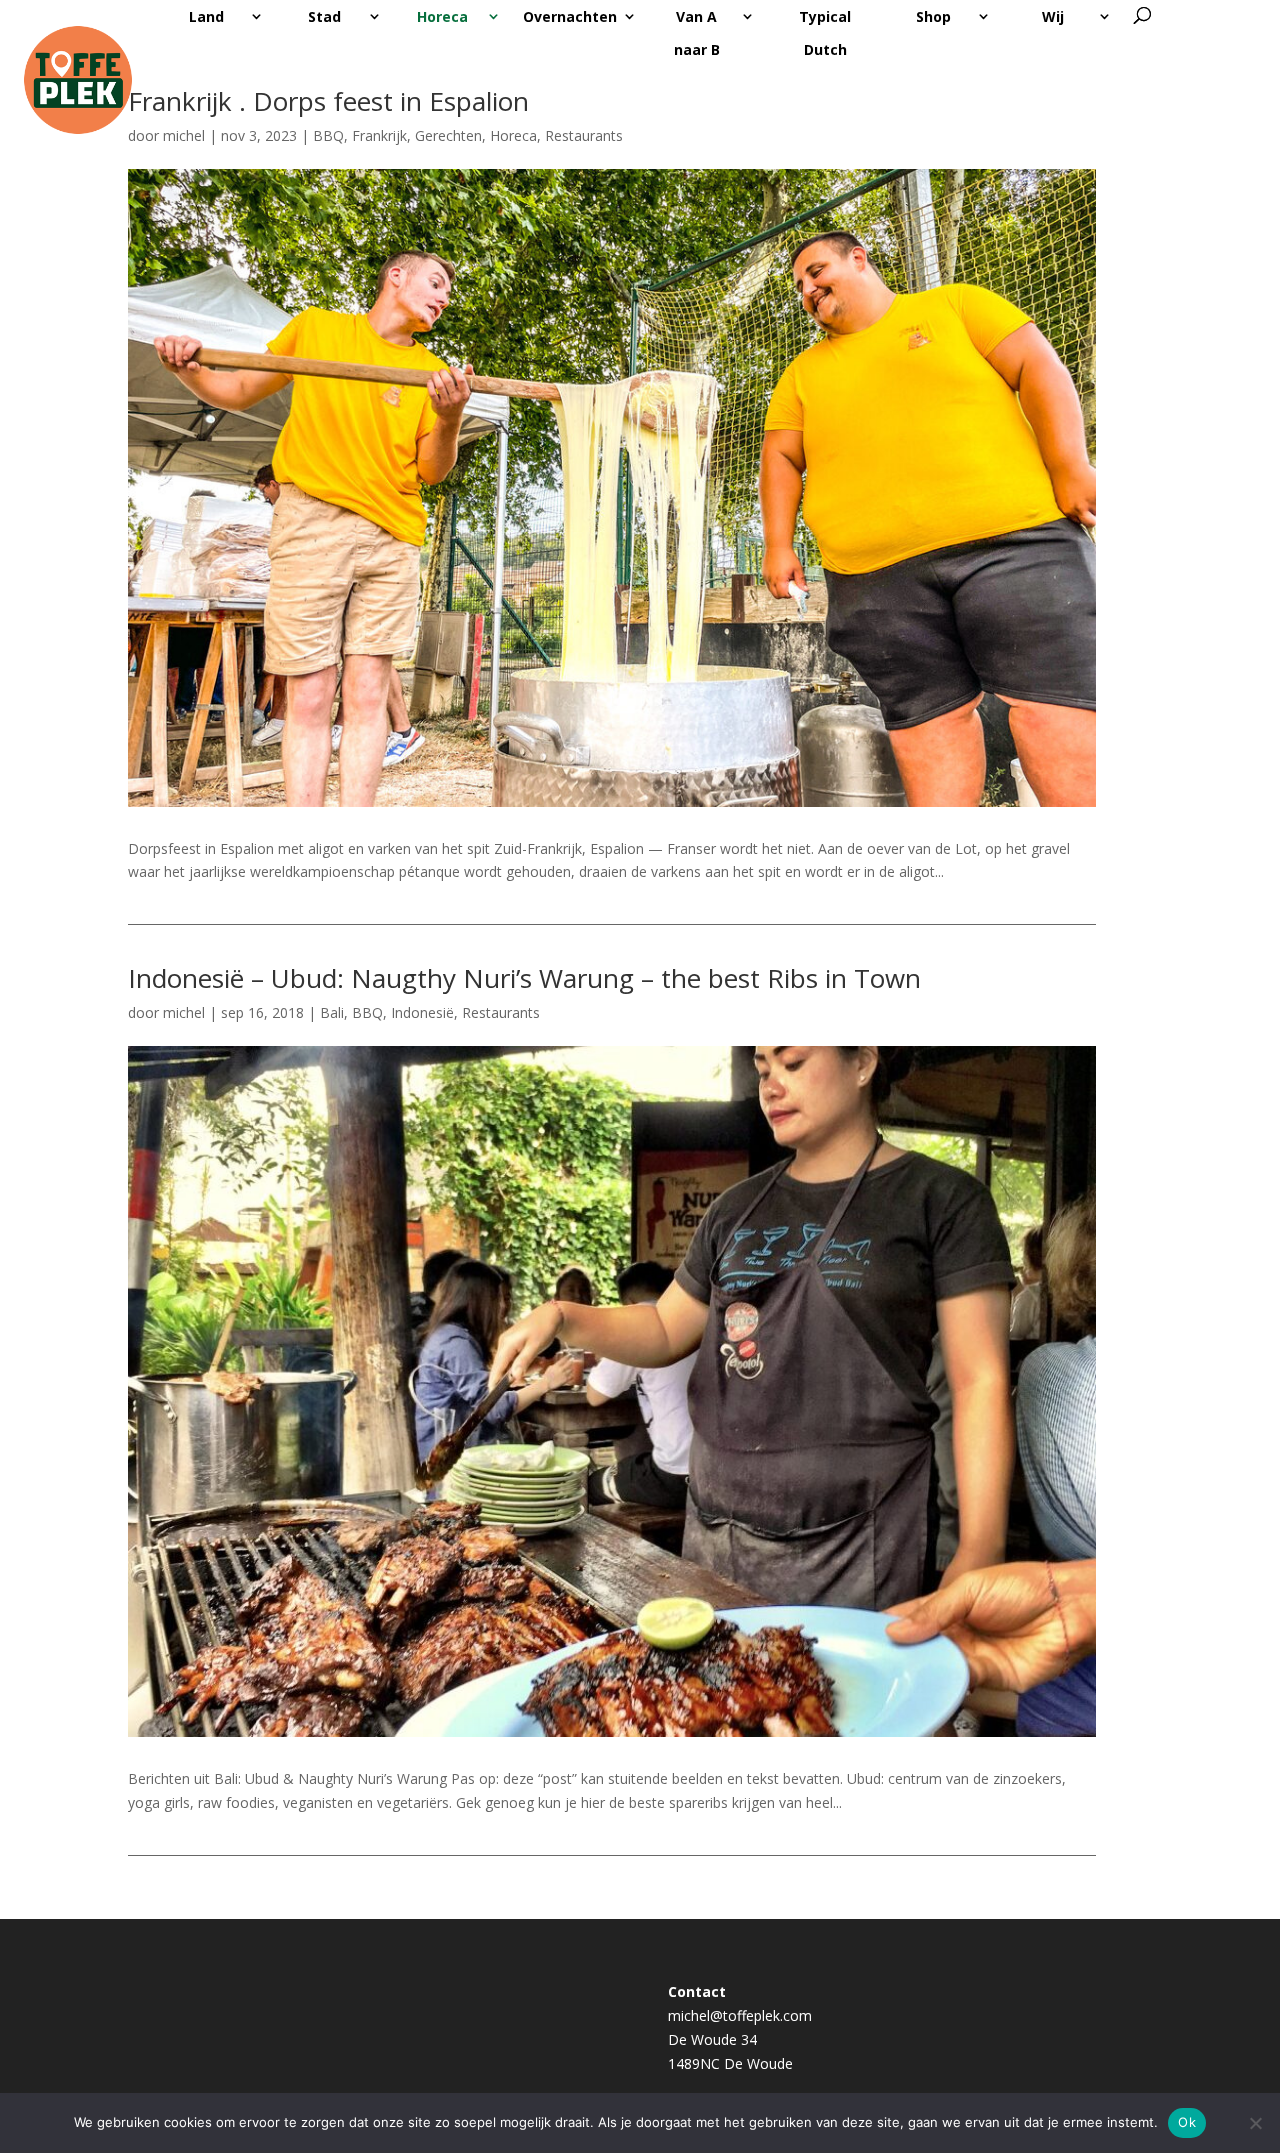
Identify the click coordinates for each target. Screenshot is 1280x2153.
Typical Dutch (825, 33)
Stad (324, 16)
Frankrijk (379, 135)
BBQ (328, 135)
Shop (933, 16)
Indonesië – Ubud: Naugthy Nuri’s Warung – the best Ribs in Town (524, 978)
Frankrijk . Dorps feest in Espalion (328, 101)
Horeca (442, 16)
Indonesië (422, 1012)
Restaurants (584, 135)
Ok (1187, 2122)
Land (206, 16)
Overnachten (570, 16)
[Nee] (1255, 2123)
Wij (1053, 16)
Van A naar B (697, 33)
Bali (332, 1012)
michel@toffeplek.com (740, 2015)
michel (184, 1012)
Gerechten (448, 135)
